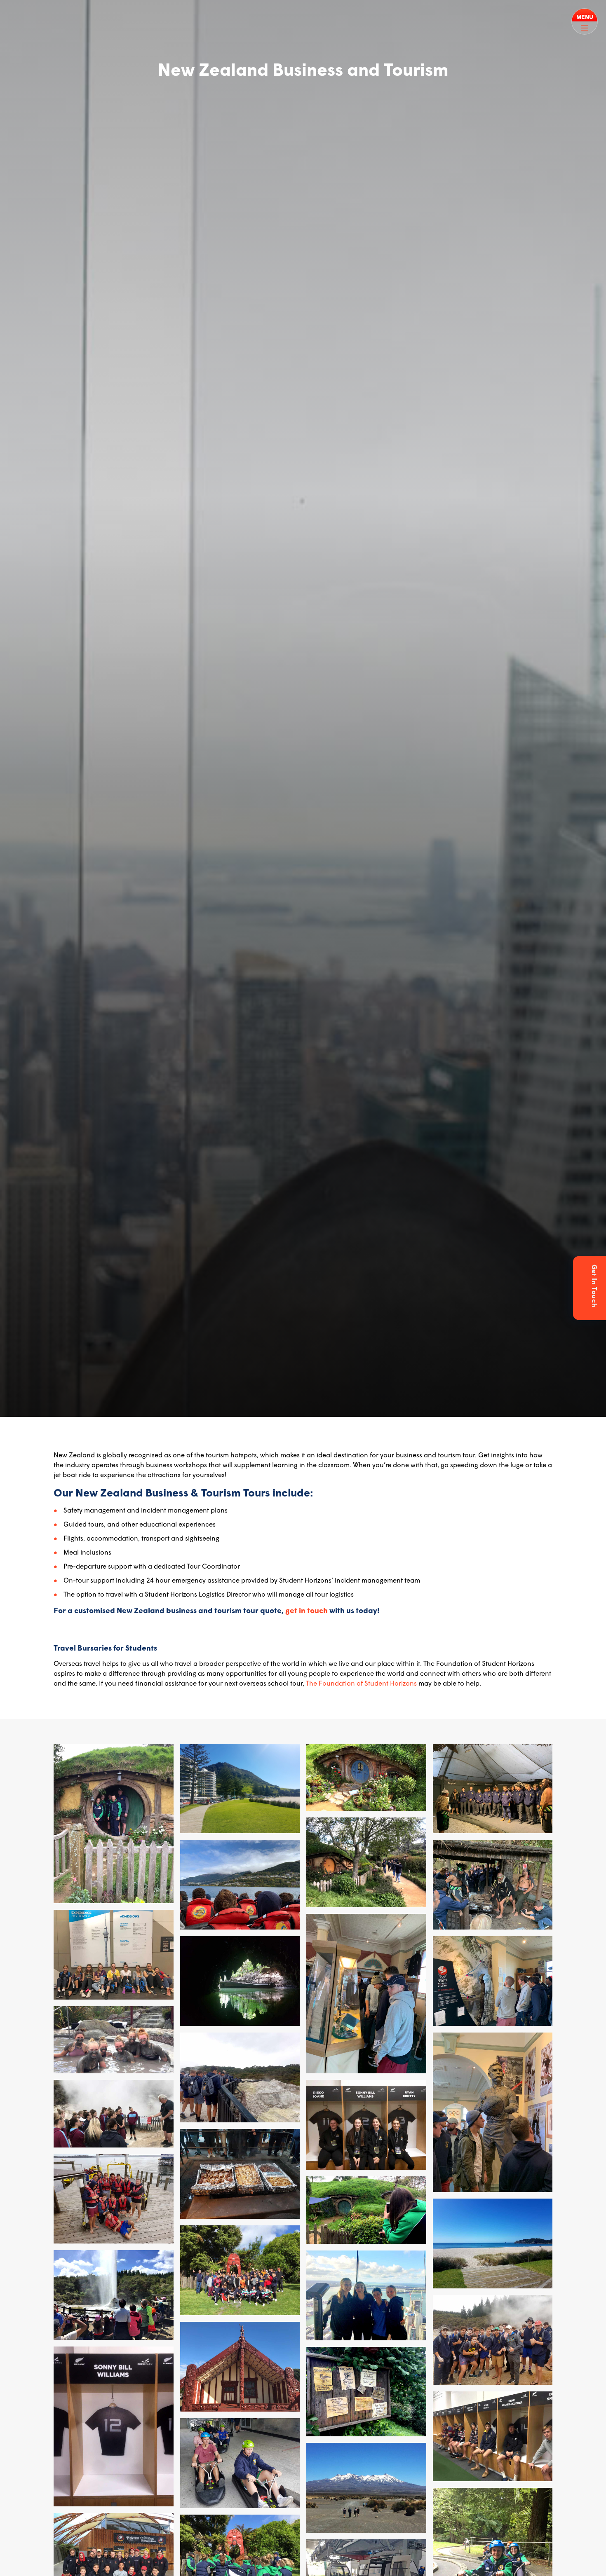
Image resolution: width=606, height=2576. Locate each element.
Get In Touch (595, 1286)
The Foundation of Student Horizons (361, 1683)
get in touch (307, 1610)
